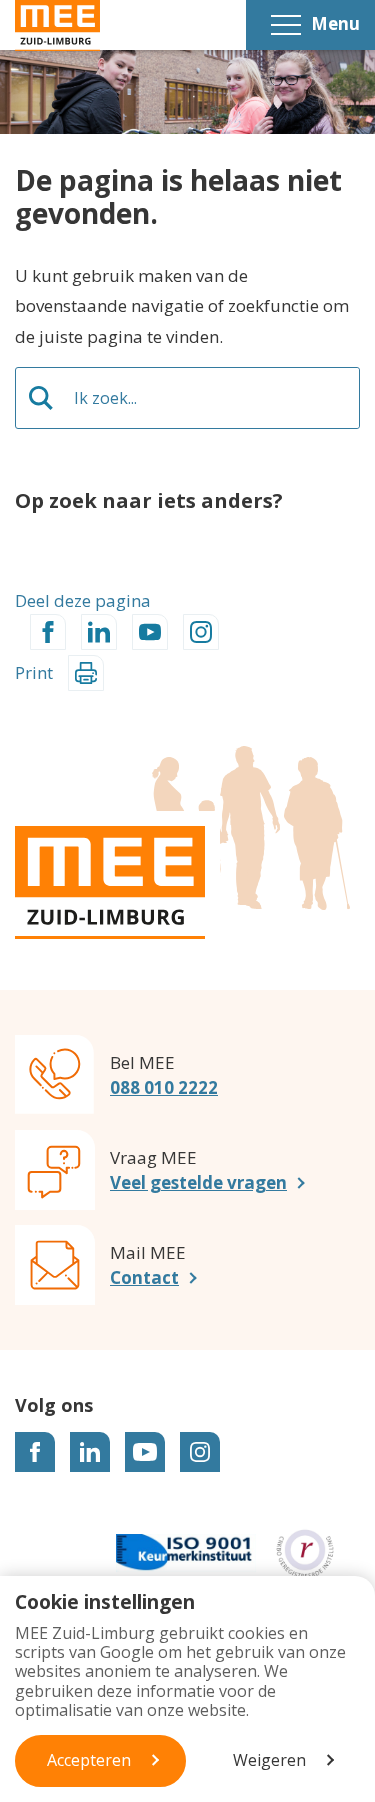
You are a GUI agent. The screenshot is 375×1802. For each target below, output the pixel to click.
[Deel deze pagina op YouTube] (150, 632)
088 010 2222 (164, 1087)
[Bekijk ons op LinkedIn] (90, 1452)
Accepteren (89, 1760)
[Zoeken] (41, 398)
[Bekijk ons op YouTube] (145, 1452)
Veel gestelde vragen (198, 1182)
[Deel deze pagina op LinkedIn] (99, 632)
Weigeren (269, 1760)
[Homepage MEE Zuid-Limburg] (57, 25)
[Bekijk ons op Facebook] (35, 1452)
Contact (144, 1277)
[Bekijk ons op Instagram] (200, 1452)
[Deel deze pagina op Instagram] (201, 632)
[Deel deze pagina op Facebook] (48, 632)
